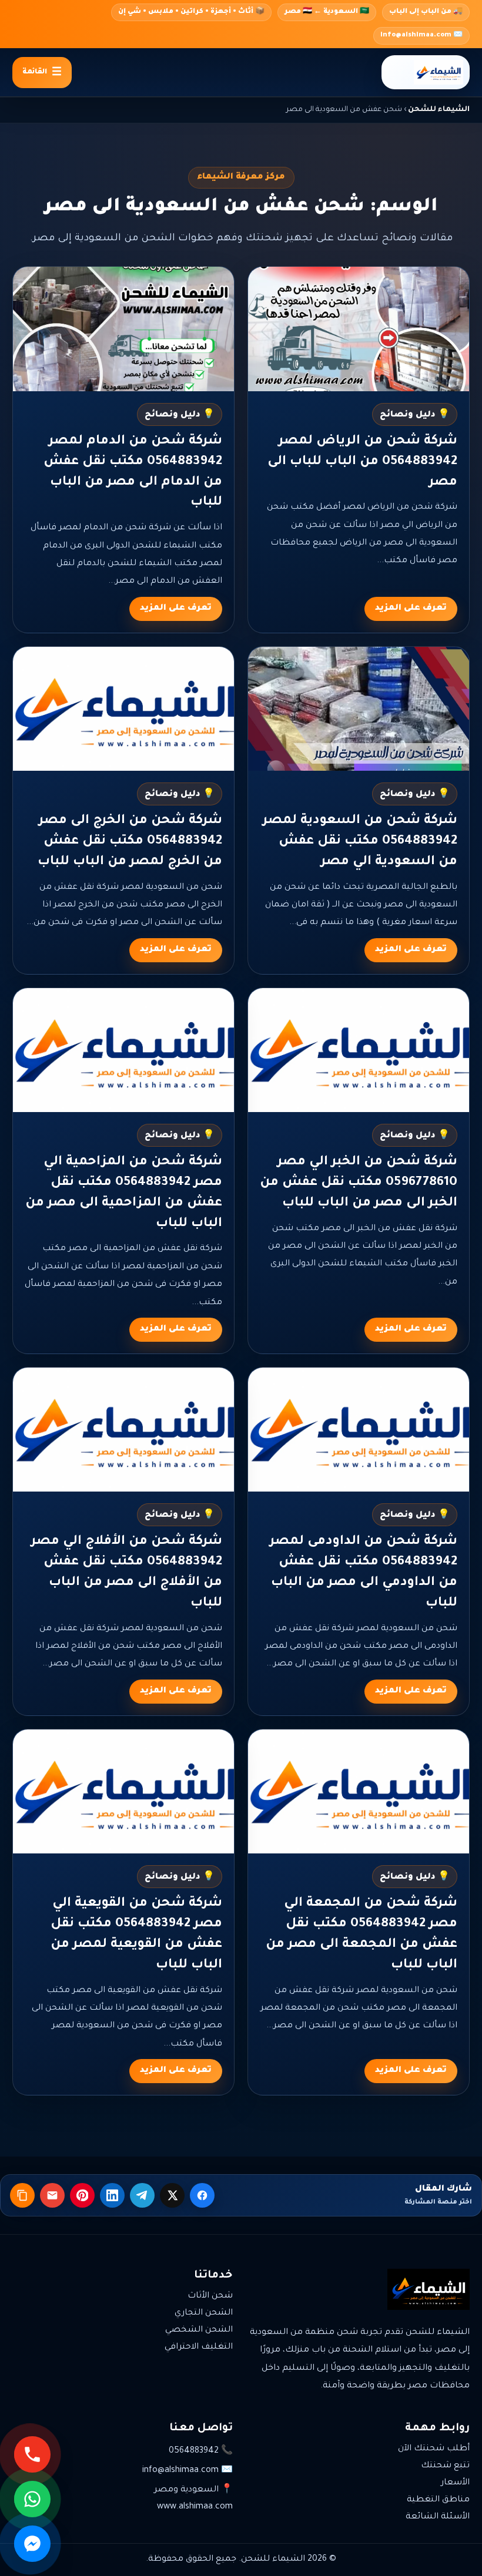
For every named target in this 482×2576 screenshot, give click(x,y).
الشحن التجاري (204, 2313)
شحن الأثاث (210, 2296)
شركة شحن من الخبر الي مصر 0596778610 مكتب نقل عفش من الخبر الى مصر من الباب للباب (359, 1183)
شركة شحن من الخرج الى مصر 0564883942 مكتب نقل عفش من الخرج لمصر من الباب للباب (130, 842)
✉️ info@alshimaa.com (421, 36)
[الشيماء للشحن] (426, 72)
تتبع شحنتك (445, 2466)
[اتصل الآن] (32, 2454)
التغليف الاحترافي (199, 2347)
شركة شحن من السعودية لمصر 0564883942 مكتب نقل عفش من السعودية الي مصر (360, 842)
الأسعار (455, 2483)
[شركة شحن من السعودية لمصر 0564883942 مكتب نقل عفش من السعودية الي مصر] (359, 709)
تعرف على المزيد (411, 609)
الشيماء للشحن (439, 110)
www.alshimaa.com (195, 2507)
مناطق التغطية (438, 2500)
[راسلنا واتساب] (32, 2499)
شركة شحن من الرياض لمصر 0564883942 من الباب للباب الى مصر (362, 462)
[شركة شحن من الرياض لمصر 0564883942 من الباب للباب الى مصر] (359, 329)
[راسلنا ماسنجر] (32, 2544)
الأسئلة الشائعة (438, 2517)
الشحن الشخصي (199, 2330)
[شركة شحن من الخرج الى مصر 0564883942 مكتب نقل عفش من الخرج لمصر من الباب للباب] (123, 709)
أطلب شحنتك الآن (434, 2449)
